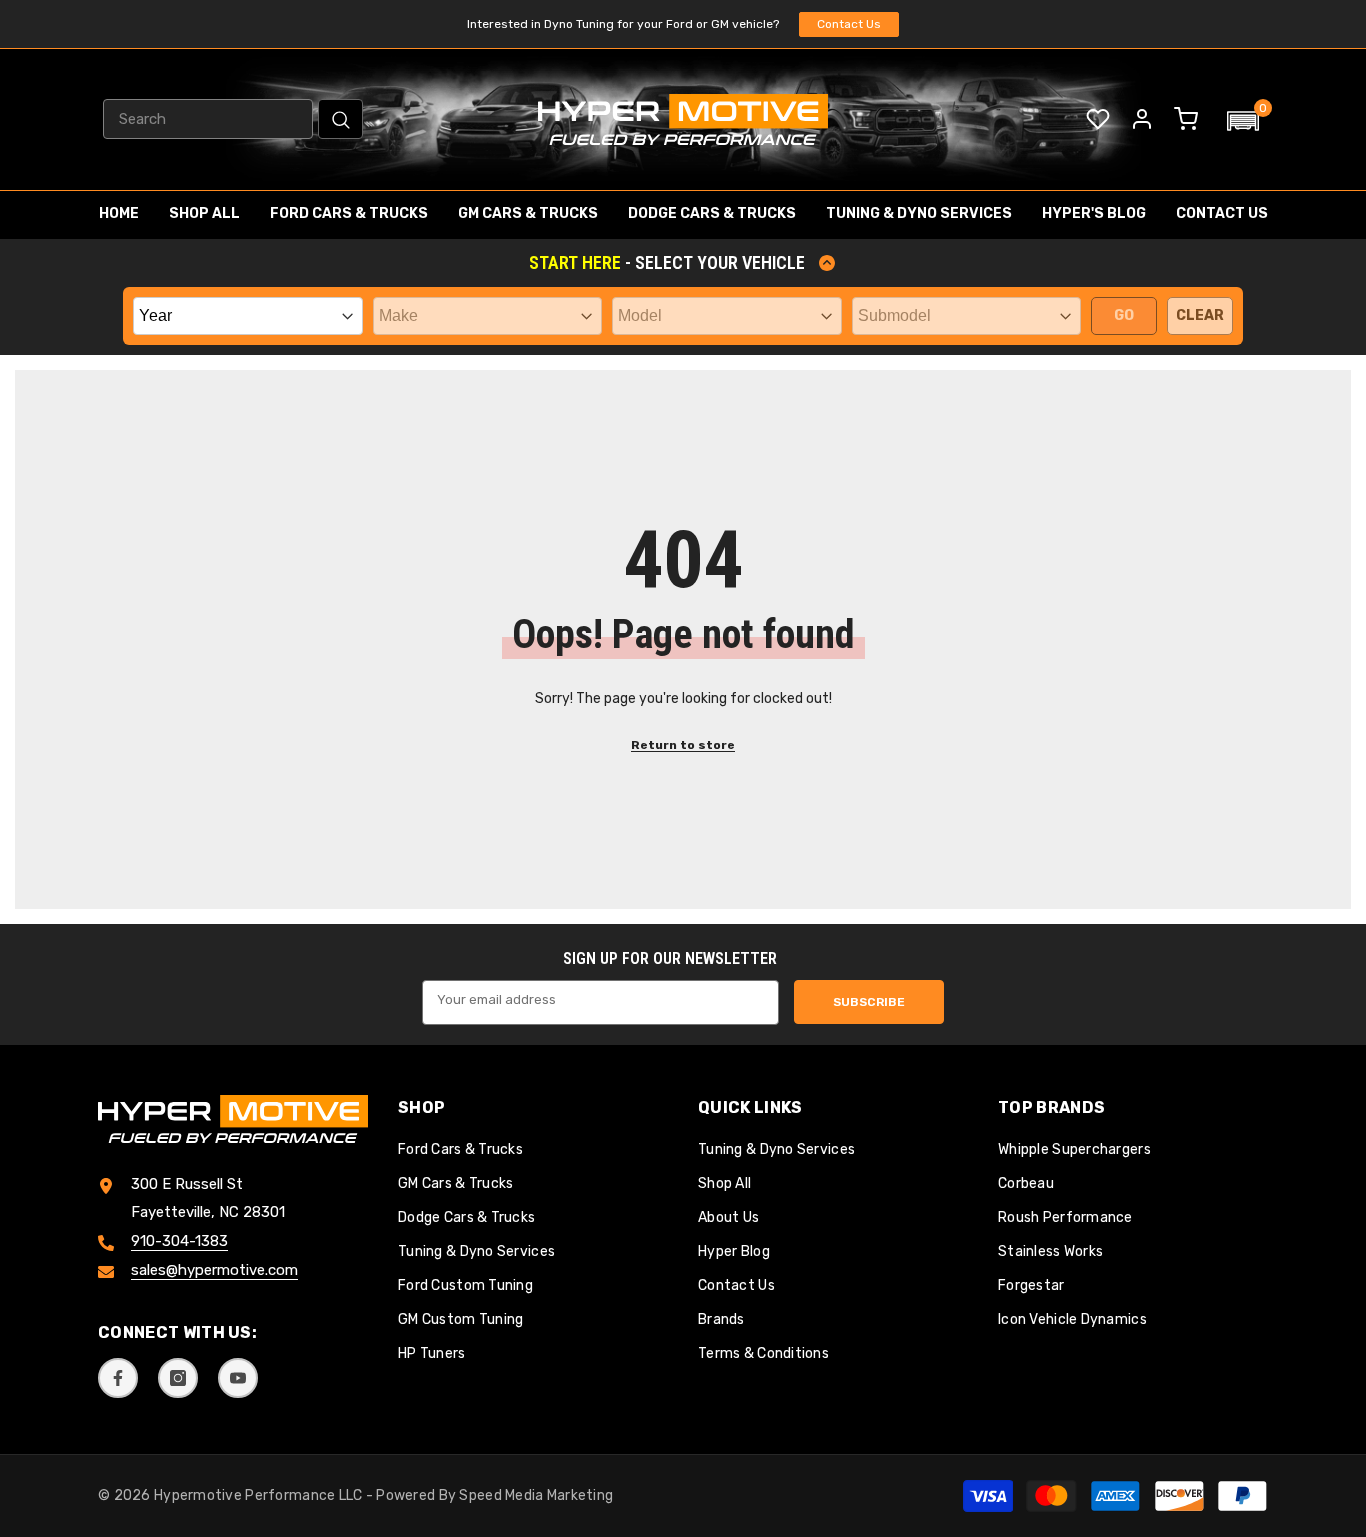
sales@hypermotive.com (214, 1271)
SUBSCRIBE (869, 1002)
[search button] (340, 119)
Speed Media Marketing (536, 1495)
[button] (1243, 121)
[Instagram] (178, 1378)
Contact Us (849, 24)
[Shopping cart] (1186, 119)
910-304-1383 (179, 1242)
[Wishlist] (1098, 119)
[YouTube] (238, 1378)
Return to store (683, 745)
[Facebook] (118, 1378)
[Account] (1142, 119)
